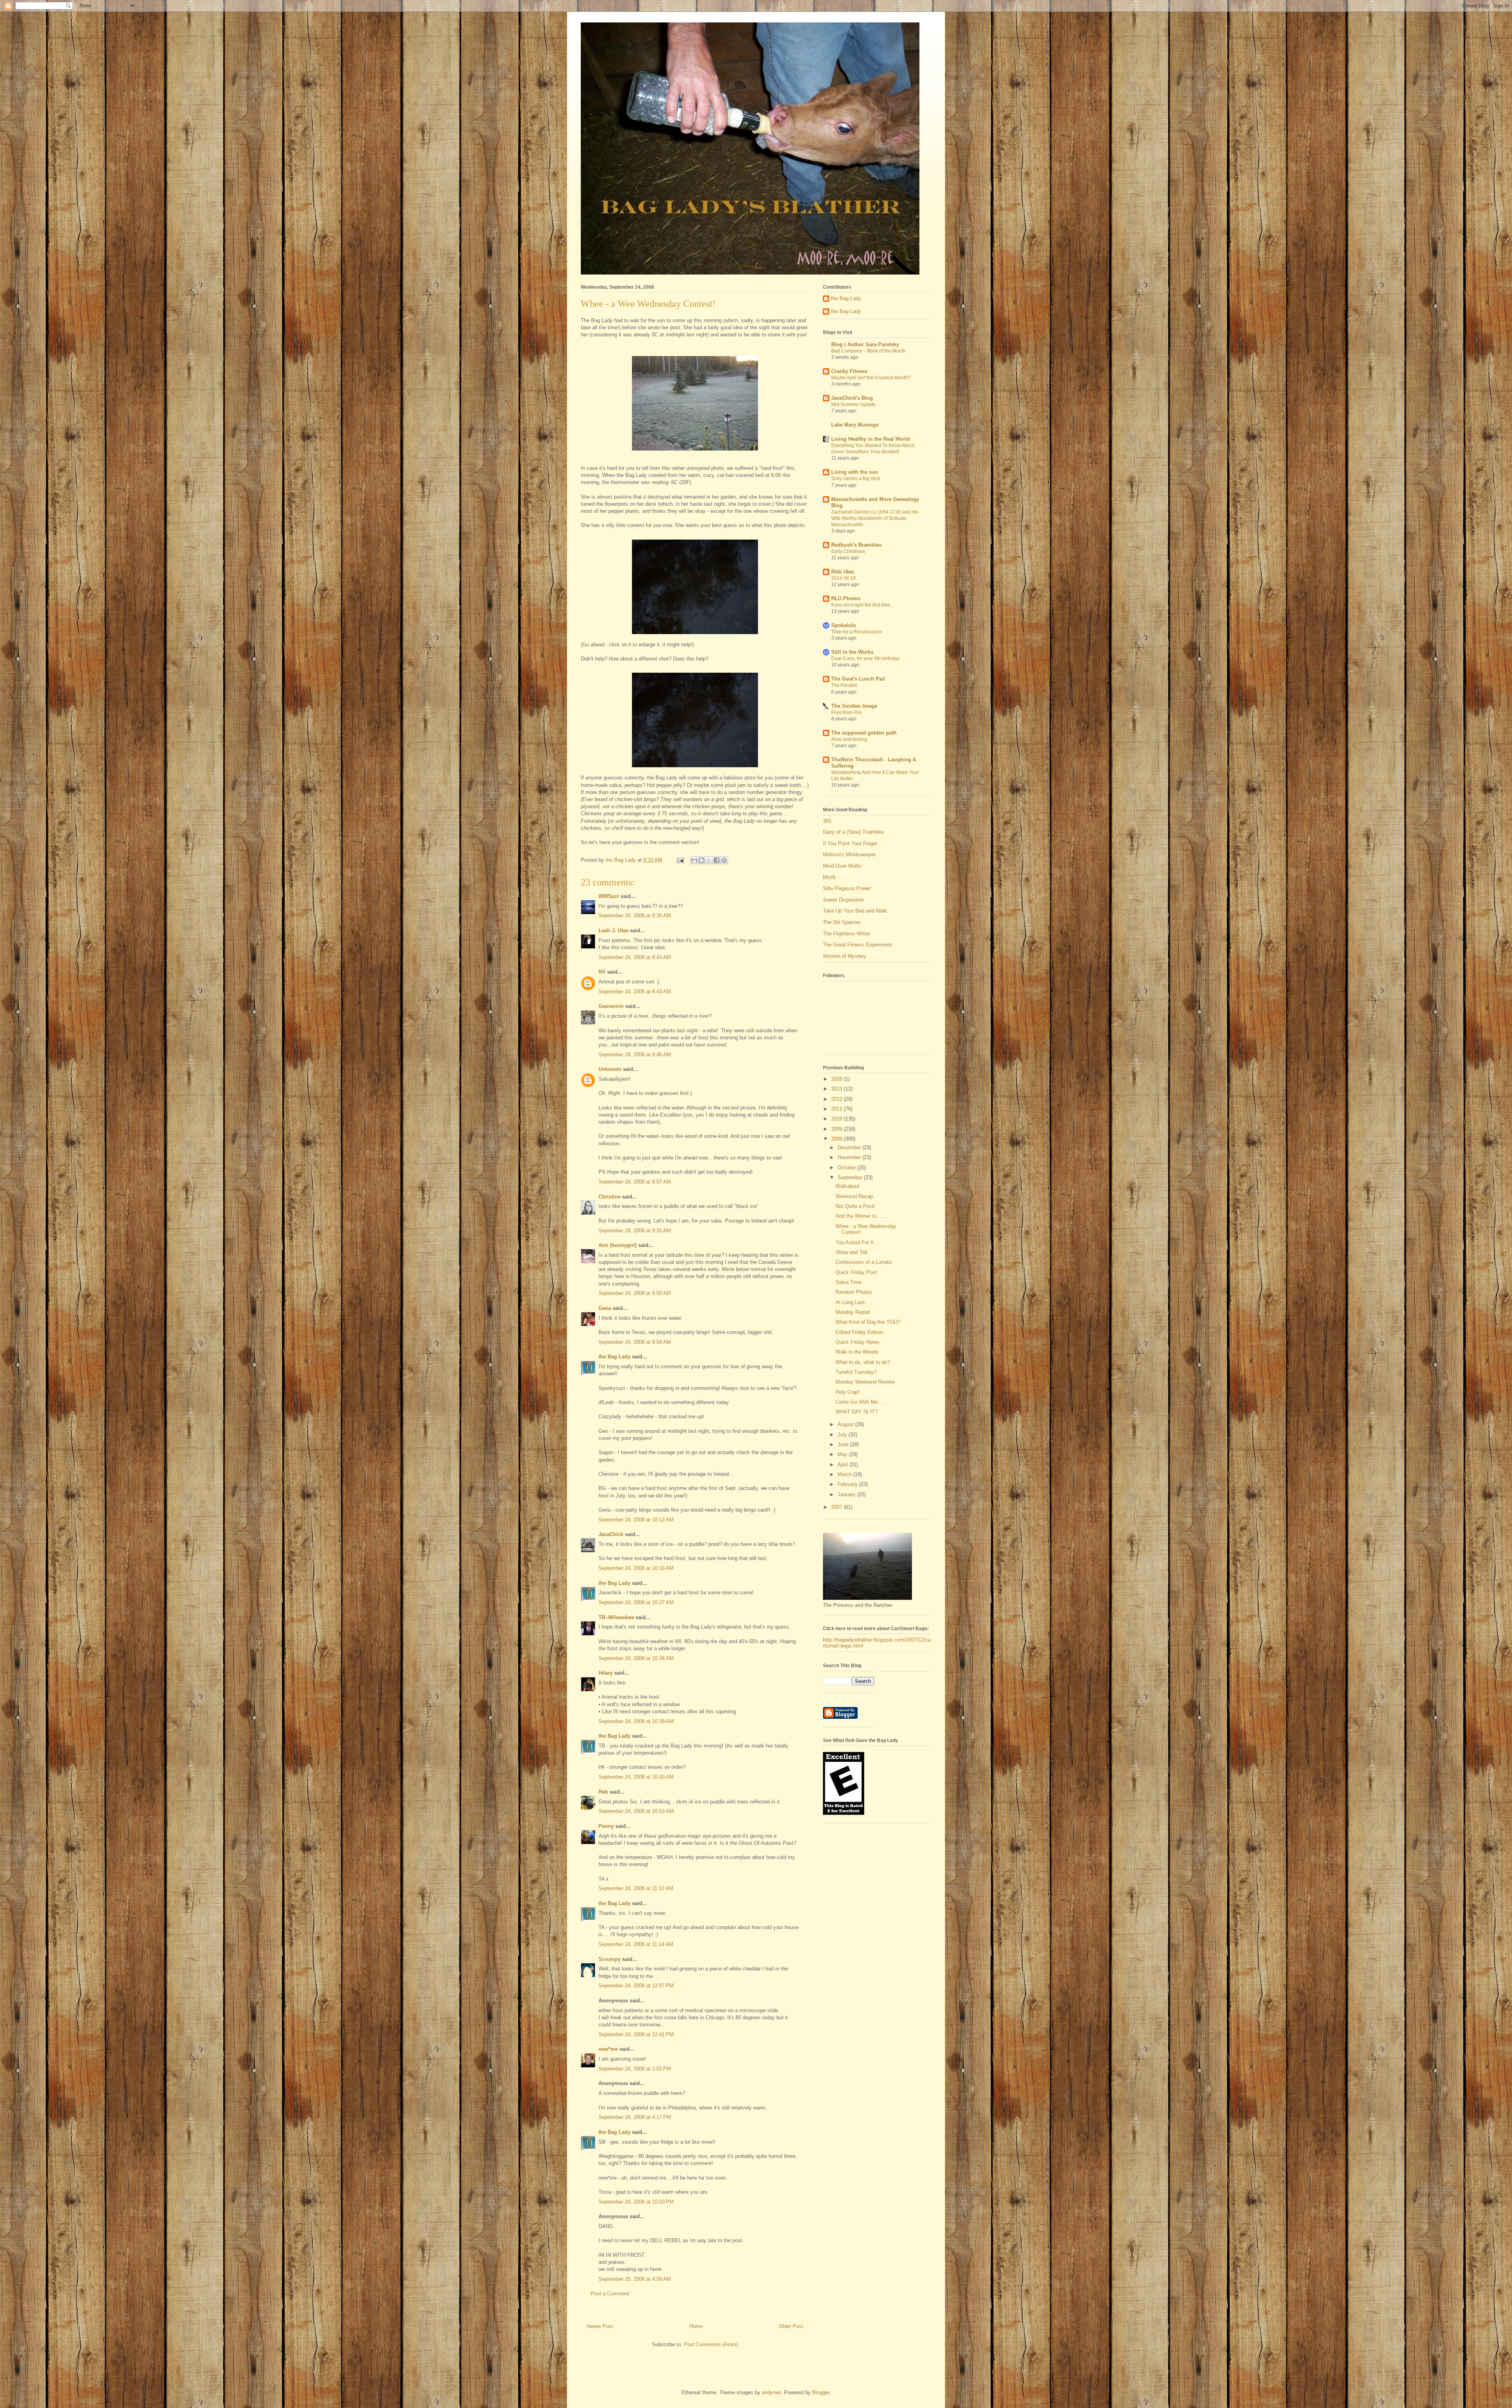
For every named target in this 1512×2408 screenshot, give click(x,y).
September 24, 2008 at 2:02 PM (635, 2069)
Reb (603, 1792)
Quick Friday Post (856, 1272)
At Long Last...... (855, 1302)
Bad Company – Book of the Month (868, 351)
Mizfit (829, 877)
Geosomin (611, 1006)
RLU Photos (846, 598)
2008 (838, 1139)
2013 (838, 1089)
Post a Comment (610, 2294)
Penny (606, 1826)
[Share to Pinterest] (724, 860)
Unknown (610, 1069)
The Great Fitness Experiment (857, 945)
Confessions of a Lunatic (864, 1262)
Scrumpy (610, 1959)
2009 (838, 1129)
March (845, 1474)
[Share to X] (709, 860)
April (843, 1465)
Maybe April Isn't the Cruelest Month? (871, 378)
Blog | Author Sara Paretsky (865, 344)
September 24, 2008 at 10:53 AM (636, 1811)
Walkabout (848, 1186)
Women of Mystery (845, 956)
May (843, 1454)
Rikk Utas (843, 572)
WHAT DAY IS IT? (857, 1412)
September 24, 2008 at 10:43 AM (636, 1777)
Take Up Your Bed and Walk (855, 911)
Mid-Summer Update (853, 404)
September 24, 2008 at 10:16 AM (636, 1568)
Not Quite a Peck (855, 1206)
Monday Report (853, 1312)
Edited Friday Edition (859, 1332)
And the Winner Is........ (862, 1216)
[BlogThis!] (702, 860)
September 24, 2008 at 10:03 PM (636, 2202)
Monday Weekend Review (865, 1382)
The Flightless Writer (847, 934)
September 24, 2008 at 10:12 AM (636, 1520)
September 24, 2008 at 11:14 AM (636, 1944)
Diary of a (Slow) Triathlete (853, 832)
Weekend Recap (854, 1196)
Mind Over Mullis (842, 866)
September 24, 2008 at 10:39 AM (636, 1721)
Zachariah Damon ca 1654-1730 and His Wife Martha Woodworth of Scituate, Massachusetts (875, 518)
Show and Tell (851, 1252)
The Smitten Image (854, 706)
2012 (838, 1099)
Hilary (606, 1673)
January (847, 1494)
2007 (838, 1507)
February (848, 1484)
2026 (838, 1079)
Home (696, 2326)
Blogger (821, 2392)
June (844, 1444)
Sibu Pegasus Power (847, 888)
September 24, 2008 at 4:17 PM (635, 2117)
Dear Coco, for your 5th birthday (865, 659)
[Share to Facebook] (717, 860)
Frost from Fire (847, 712)
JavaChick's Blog (852, 398)
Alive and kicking (849, 739)
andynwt (771, 2392)
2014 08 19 (843, 578)
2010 (838, 1119)
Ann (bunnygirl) (618, 1245)
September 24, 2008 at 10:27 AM (636, 1602)
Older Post (791, 2326)
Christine (610, 1197)
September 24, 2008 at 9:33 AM (635, 1231)
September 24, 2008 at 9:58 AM (635, 1342)
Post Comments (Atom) (711, 2344)
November (850, 1157)
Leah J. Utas (613, 930)
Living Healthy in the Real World (871, 439)
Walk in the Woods (857, 1352)
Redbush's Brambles (856, 545)
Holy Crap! (848, 1392)
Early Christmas (848, 551)
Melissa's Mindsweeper (849, 854)
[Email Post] (680, 860)
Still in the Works (852, 652)
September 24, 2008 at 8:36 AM (635, 916)
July (843, 1435)
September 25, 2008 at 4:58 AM (635, 2279)
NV (602, 972)
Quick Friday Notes (858, 1342)
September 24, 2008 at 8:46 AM (635, 1055)
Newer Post (600, 2326)
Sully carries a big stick (856, 479)
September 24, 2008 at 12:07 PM (636, 1986)
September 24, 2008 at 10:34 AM (636, 1658)
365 (827, 821)
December (850, 1147)
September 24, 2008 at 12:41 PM (636, 2034)
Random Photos (854, 1292)
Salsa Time (849, 1282)
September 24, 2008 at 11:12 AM (636, 1888)
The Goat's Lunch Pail (858, 679)
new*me (608, 2049)
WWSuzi (609, 896)
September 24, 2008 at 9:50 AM (635, 1293)
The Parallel (844, 685)
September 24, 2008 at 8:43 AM (635, 957)
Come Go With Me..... (861, 1402)
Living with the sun (855, 472)
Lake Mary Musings (855, 425)
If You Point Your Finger (850, 843)
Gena (605, 1308)
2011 (838, 1109)
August (846, 1424)
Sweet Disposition (843, 900)
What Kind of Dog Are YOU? (868, 1322)
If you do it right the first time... (863, 605)
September (851, 1177)
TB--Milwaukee (616, 1617)
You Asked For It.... (858, 1242)
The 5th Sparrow (842, 922)
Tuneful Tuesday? (856, 1372)
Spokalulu (844, 625)
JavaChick (611, 1534)
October (847, 1168)
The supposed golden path (864, 733)
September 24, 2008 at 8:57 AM (635, 1182)
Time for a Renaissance (857, 632)
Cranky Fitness (849, 371)
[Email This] (694, 860)
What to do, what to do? (863, 1362)
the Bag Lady (614, 1357)
